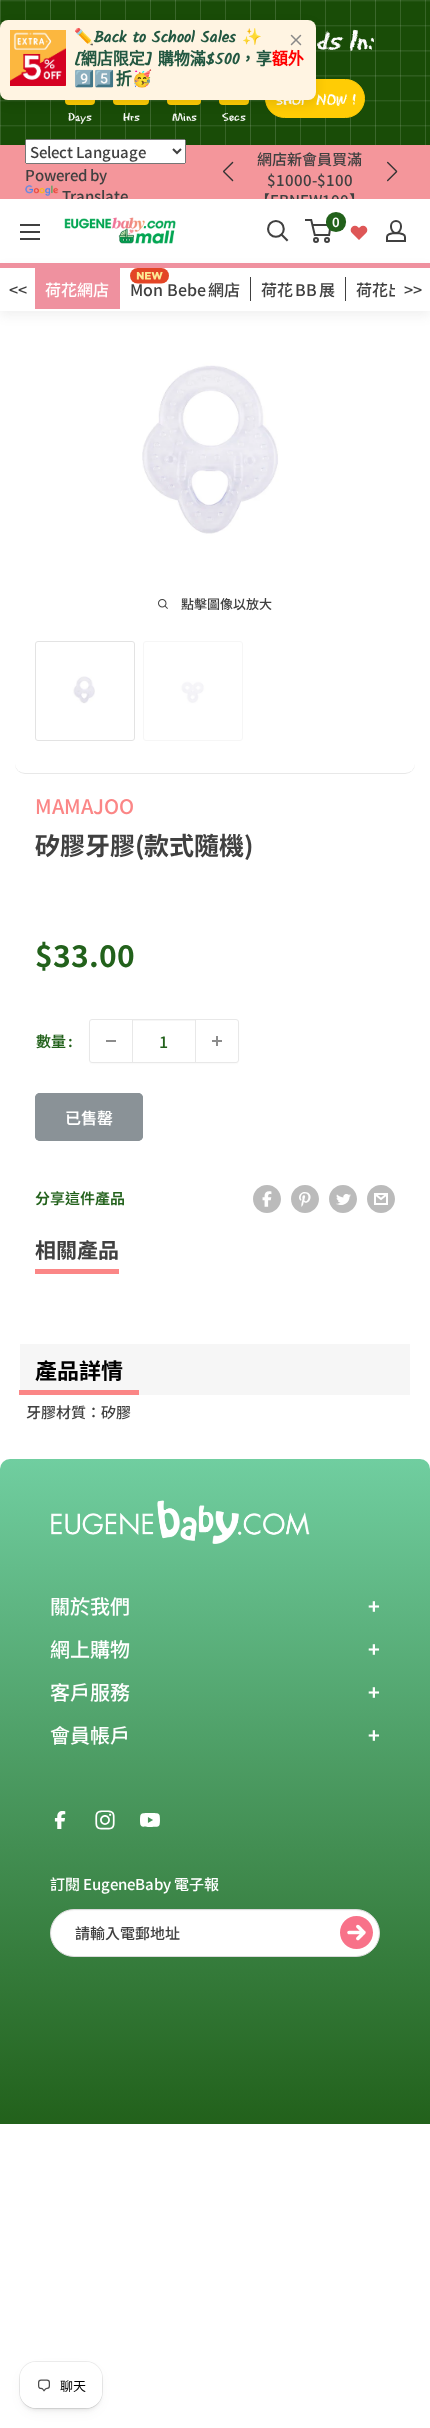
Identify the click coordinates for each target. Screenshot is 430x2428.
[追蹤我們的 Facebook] (60, 1818)
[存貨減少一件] (111, 1041)
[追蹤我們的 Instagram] (105, 1818)
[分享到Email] (381, 1198)
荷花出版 (388, 289)
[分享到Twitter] (343, 1198)
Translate (95, 195)
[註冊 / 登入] (396, 231)
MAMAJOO (84, 805)
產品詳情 (79, 1369)
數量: (54, 1040)
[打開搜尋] (278, 231)
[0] (319, 231)
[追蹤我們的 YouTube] (150, 1818)
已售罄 (89, 1117)
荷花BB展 (298, 289)
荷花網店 (77, 289)
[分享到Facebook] (267, 1198)
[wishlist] (359, 230)
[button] (391, 172)
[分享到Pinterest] (305, 1198)
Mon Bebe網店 (185, 289)
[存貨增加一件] (217, 1041)
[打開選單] (30, 232)
